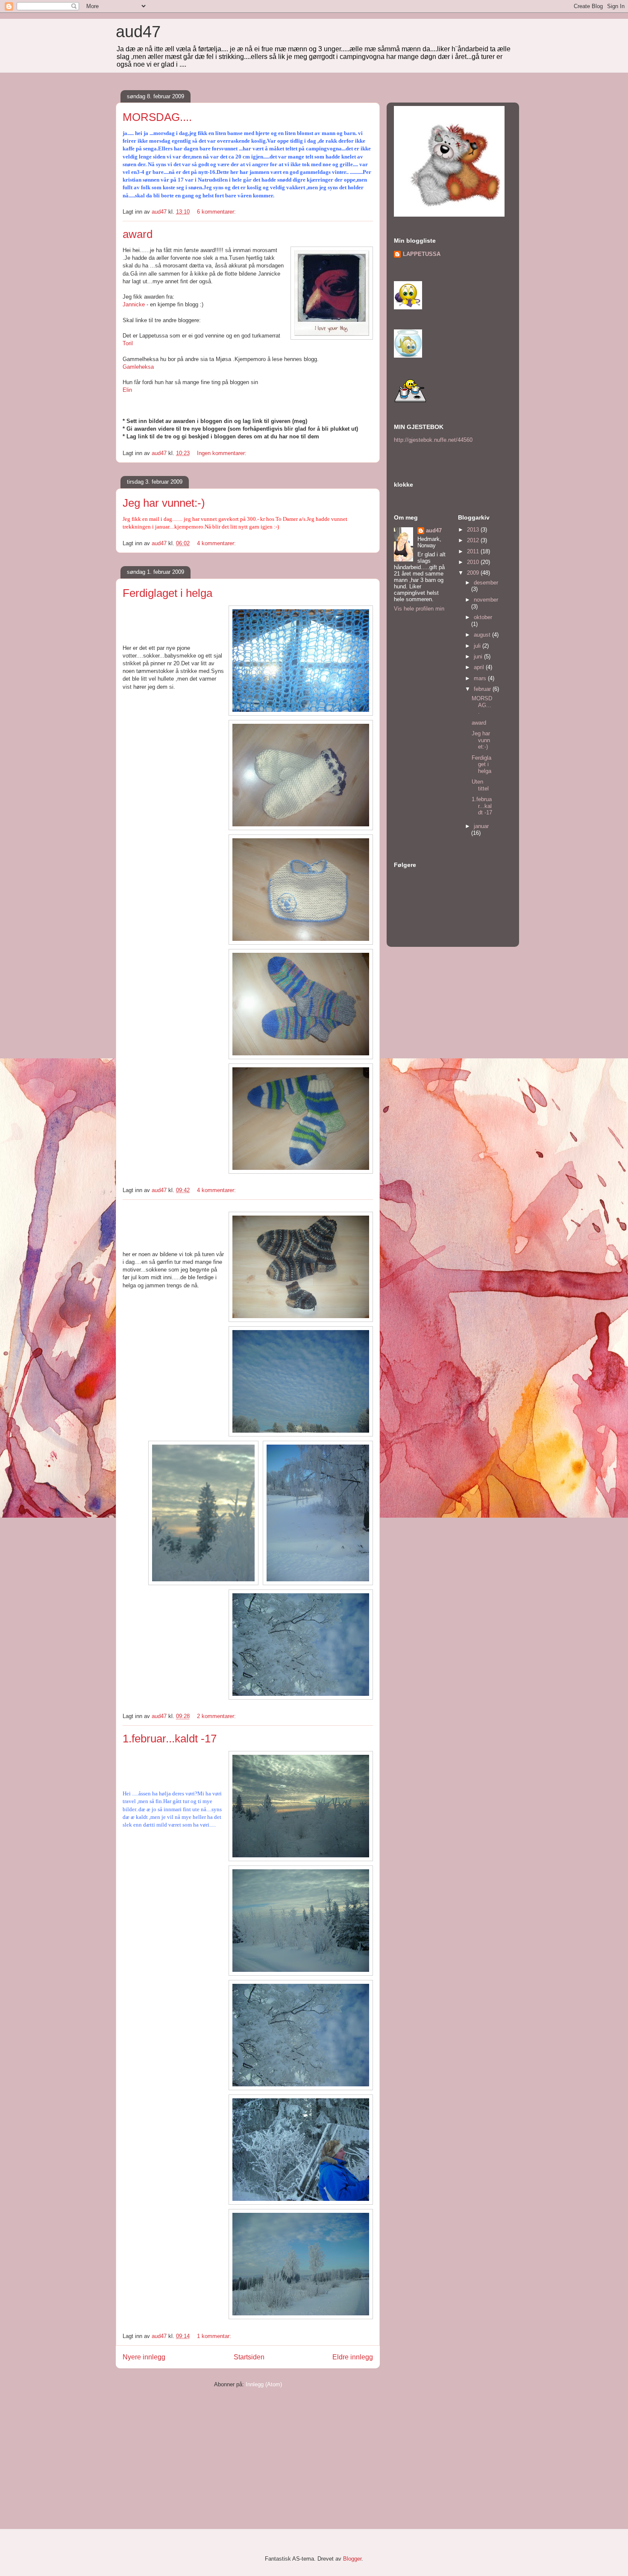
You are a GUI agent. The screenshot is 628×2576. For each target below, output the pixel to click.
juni (479, 656)
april (480, 667)
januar (481, 826)
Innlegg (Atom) (264, 2384)
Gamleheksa (138, 367)
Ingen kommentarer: (223, 453)
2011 (474, 551)
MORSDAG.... (157, 117)
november (486, 600)
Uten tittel (480, 785)
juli (478, 646)
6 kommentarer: (217, 212)
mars (481, 678)
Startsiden (249, 2357)
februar (483, 689)
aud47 (138, 32)
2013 (474, 530)
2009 (474, 573)
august (483, 635)
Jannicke (134, 304)
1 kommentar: (215, 2336)
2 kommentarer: (217, 1716)
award (138, 234)
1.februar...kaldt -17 (170, 1739)
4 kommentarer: (217, 543)
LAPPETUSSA (422, 254)
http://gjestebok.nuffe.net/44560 (433, 440)
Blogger (352, 2559)
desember (486, 583)
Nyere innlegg (144, 2357)
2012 (474, 540)
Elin (127, 390)
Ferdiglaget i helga (167, 593)
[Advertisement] (180, 2454)
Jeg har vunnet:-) (164, 503)
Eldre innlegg (353, 2357)
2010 (474, 562)
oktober (483, 617)
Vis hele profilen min (419, 609)
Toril (128, 343)
